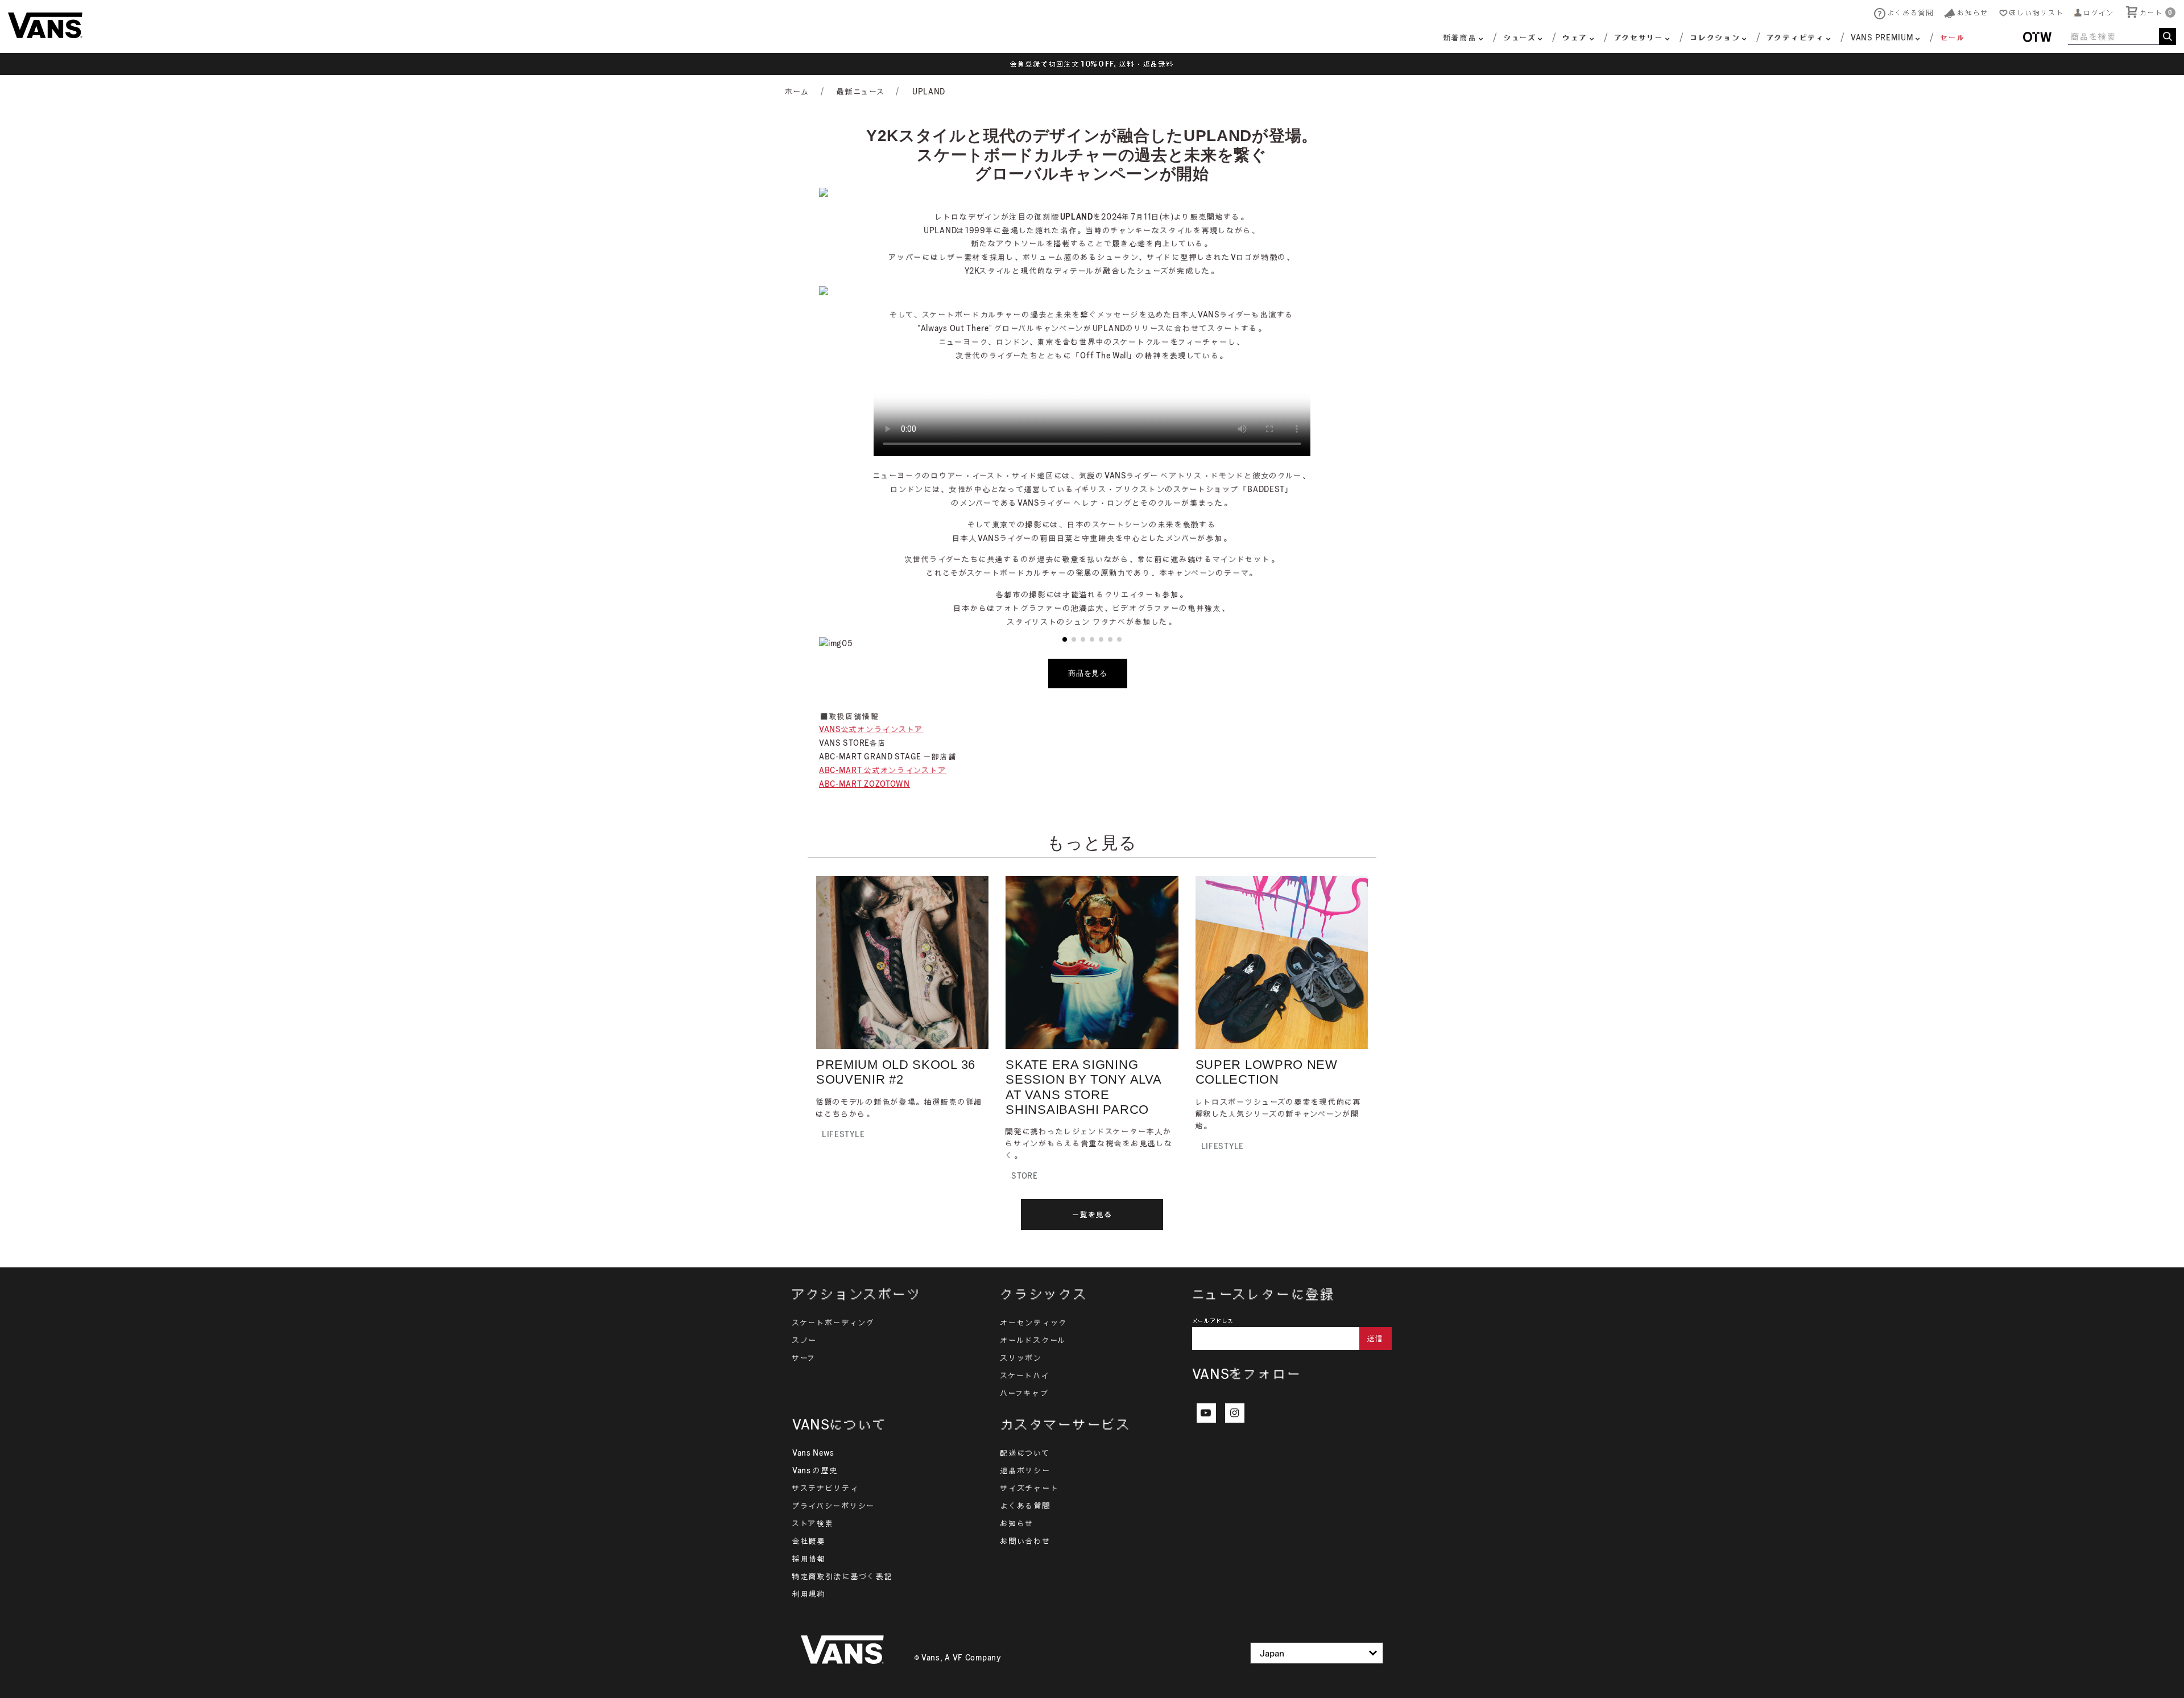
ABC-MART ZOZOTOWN (864, 784)
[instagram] (1235, 1413)
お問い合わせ (1025, 1541)
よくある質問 (1025, 1506)
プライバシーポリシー (834, 1506)
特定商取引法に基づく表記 (842, 1576)
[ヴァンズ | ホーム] (45, 24)
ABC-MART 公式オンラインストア (883, 770)
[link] (1945, 39)
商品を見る (1088, 673)
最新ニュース (861, 92)
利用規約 (809, 1594)
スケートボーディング (834, 1323)
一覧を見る (1092, 1214)
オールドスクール (1033, 1340)
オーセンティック (1034, 1323)
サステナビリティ (826, 1488)
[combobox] (2122, 36)
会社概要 (809, 1541)
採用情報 (809, 1559)
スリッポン (1021, 1358)
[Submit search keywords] (2168, 36)
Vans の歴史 (815, 1470)
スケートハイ (1025, 1375)
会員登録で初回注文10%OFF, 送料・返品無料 (1092, 64)
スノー (805, 1340)
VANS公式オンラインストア (871, 729)
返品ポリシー (1025, 1470)
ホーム (798, 92)
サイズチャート (1030, 1488)
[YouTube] (1206, 1413)
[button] (2094, 13)
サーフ (804, 1358)
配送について (1025, 1453)
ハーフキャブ (1025, 1393)
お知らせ (1017, 1523)
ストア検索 (813, 1523)
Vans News (813, 1453)
